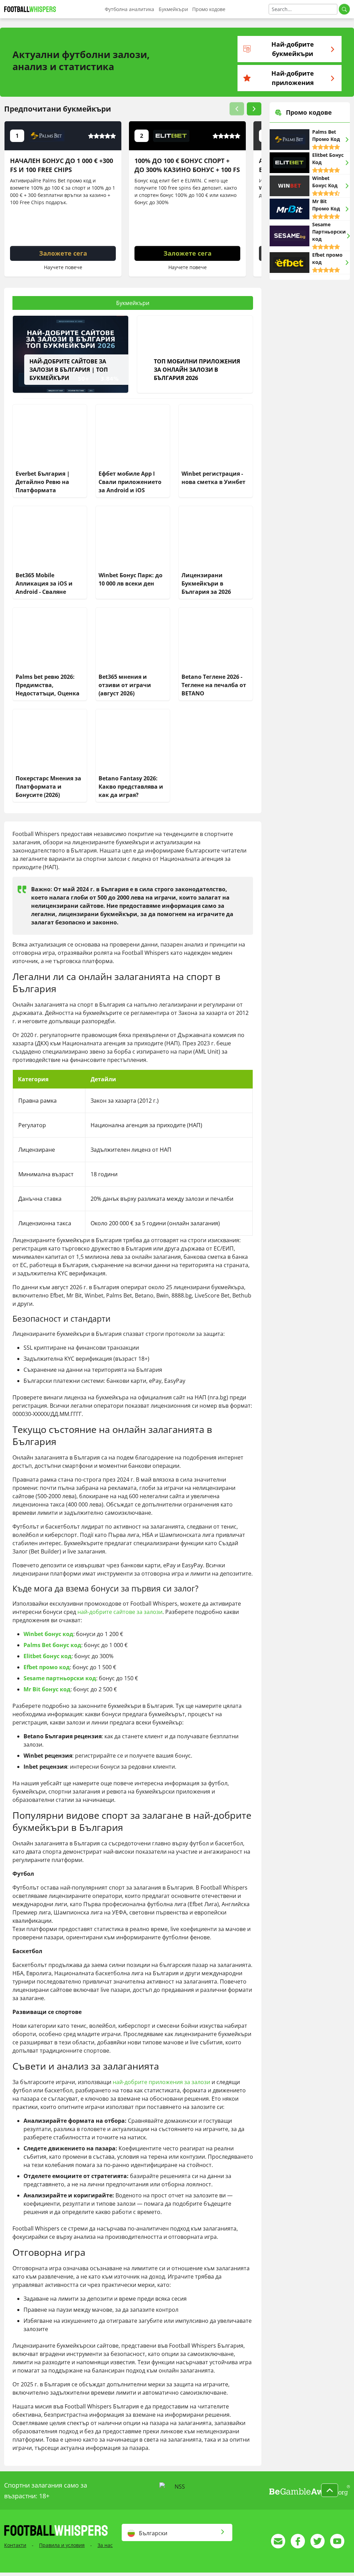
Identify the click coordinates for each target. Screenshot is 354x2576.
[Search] (344, 9)
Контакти (15, 2545)
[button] (237, 109)
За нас (105, 2545)
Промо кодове (209, 9)
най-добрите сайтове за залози (120, 1612)
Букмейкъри (173, 9)
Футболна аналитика (129, 9)
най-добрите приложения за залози (161, 2082)
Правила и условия (62, 2545)
